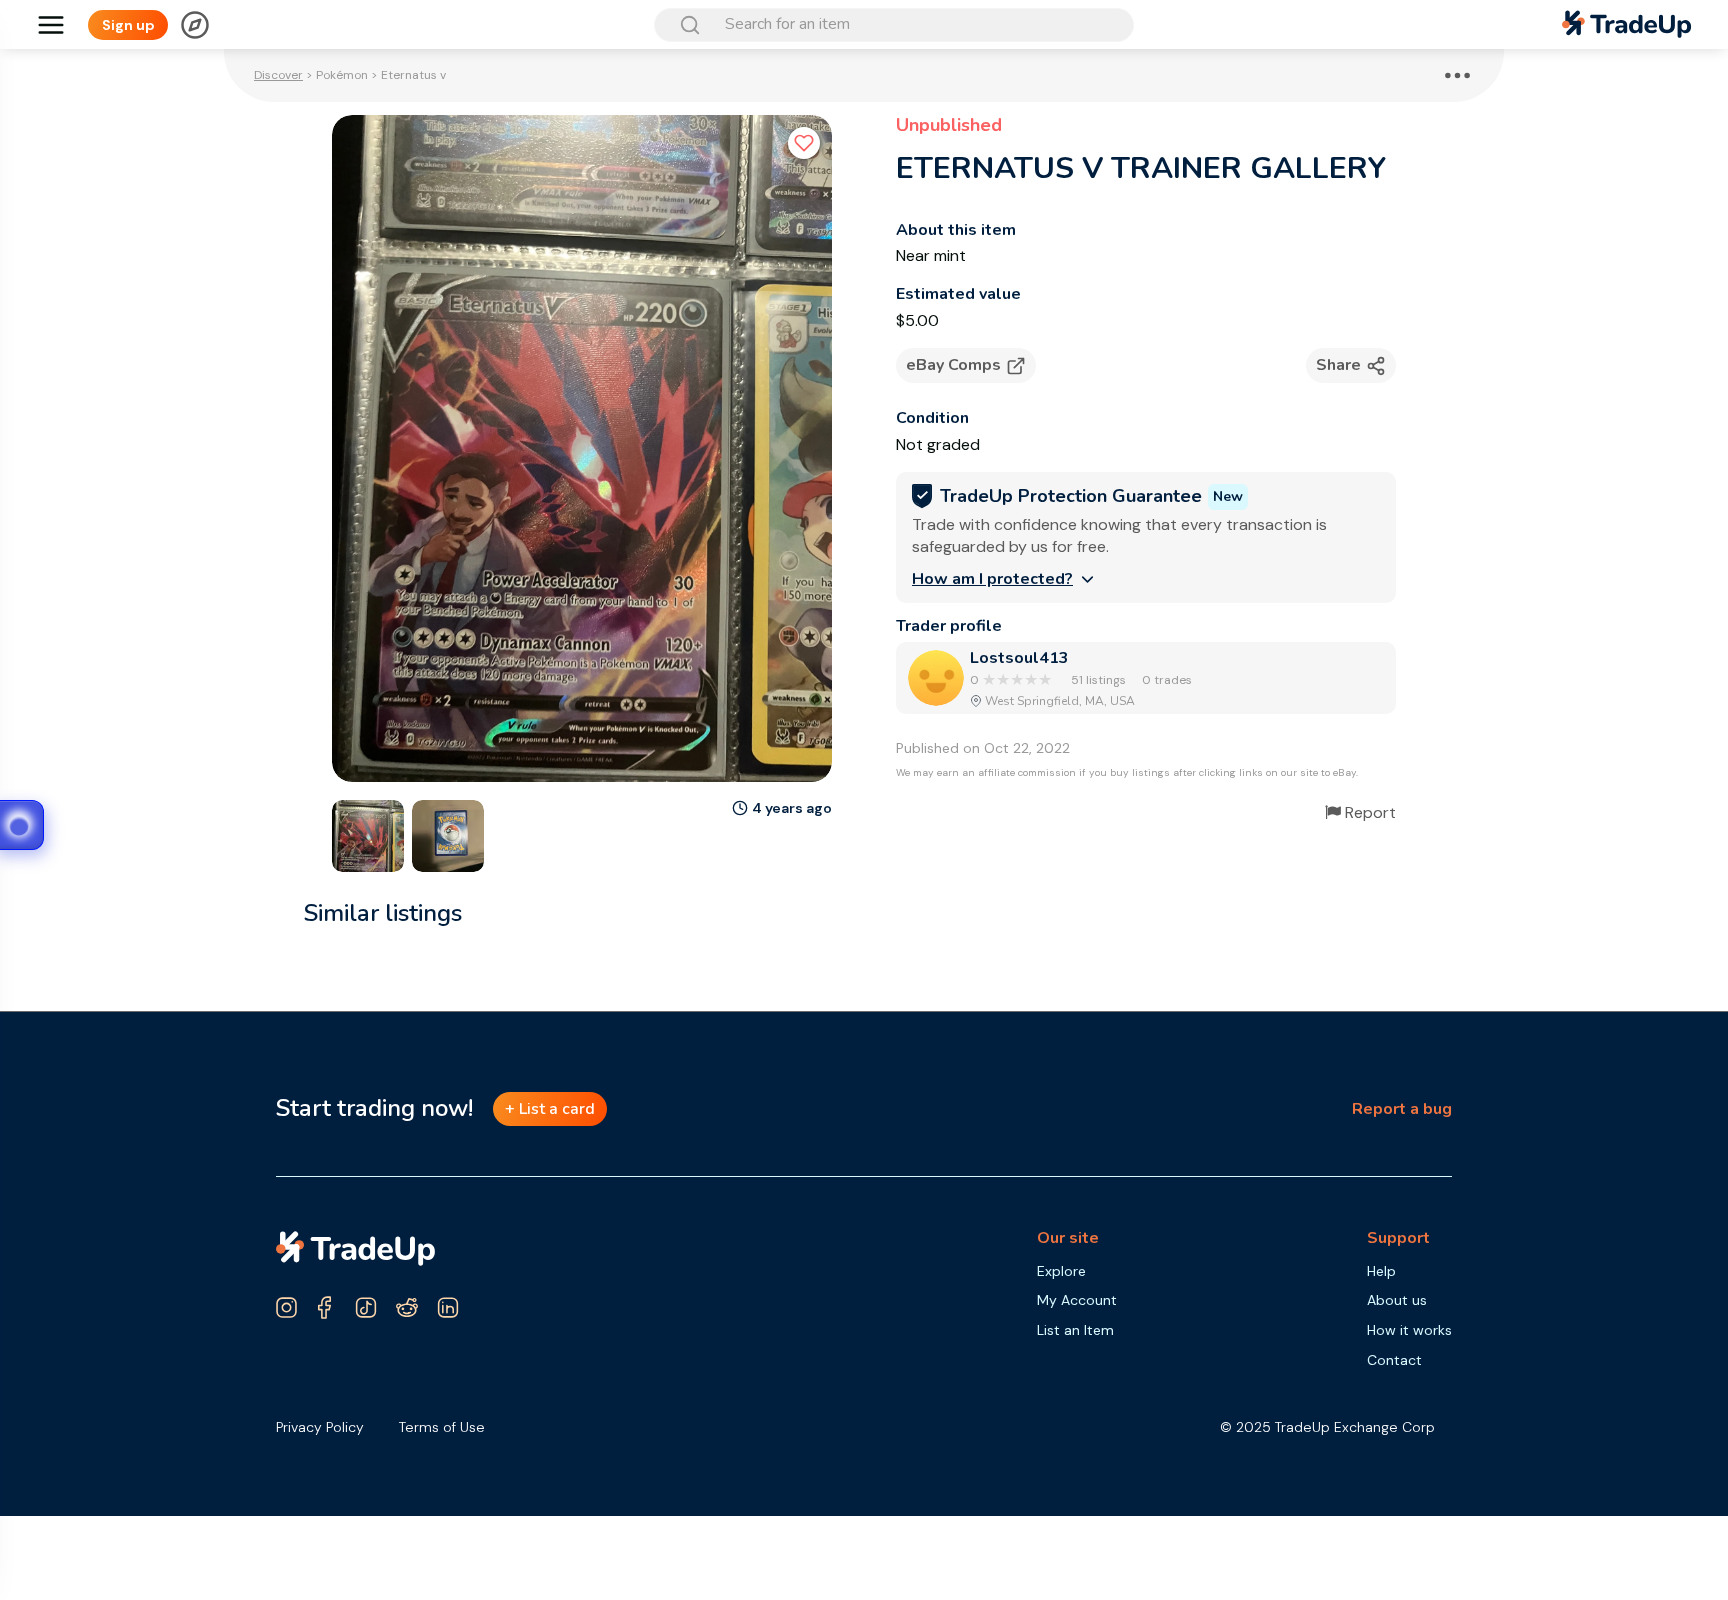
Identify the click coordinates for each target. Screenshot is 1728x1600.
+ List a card (550, 1109)
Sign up (128, 25)
